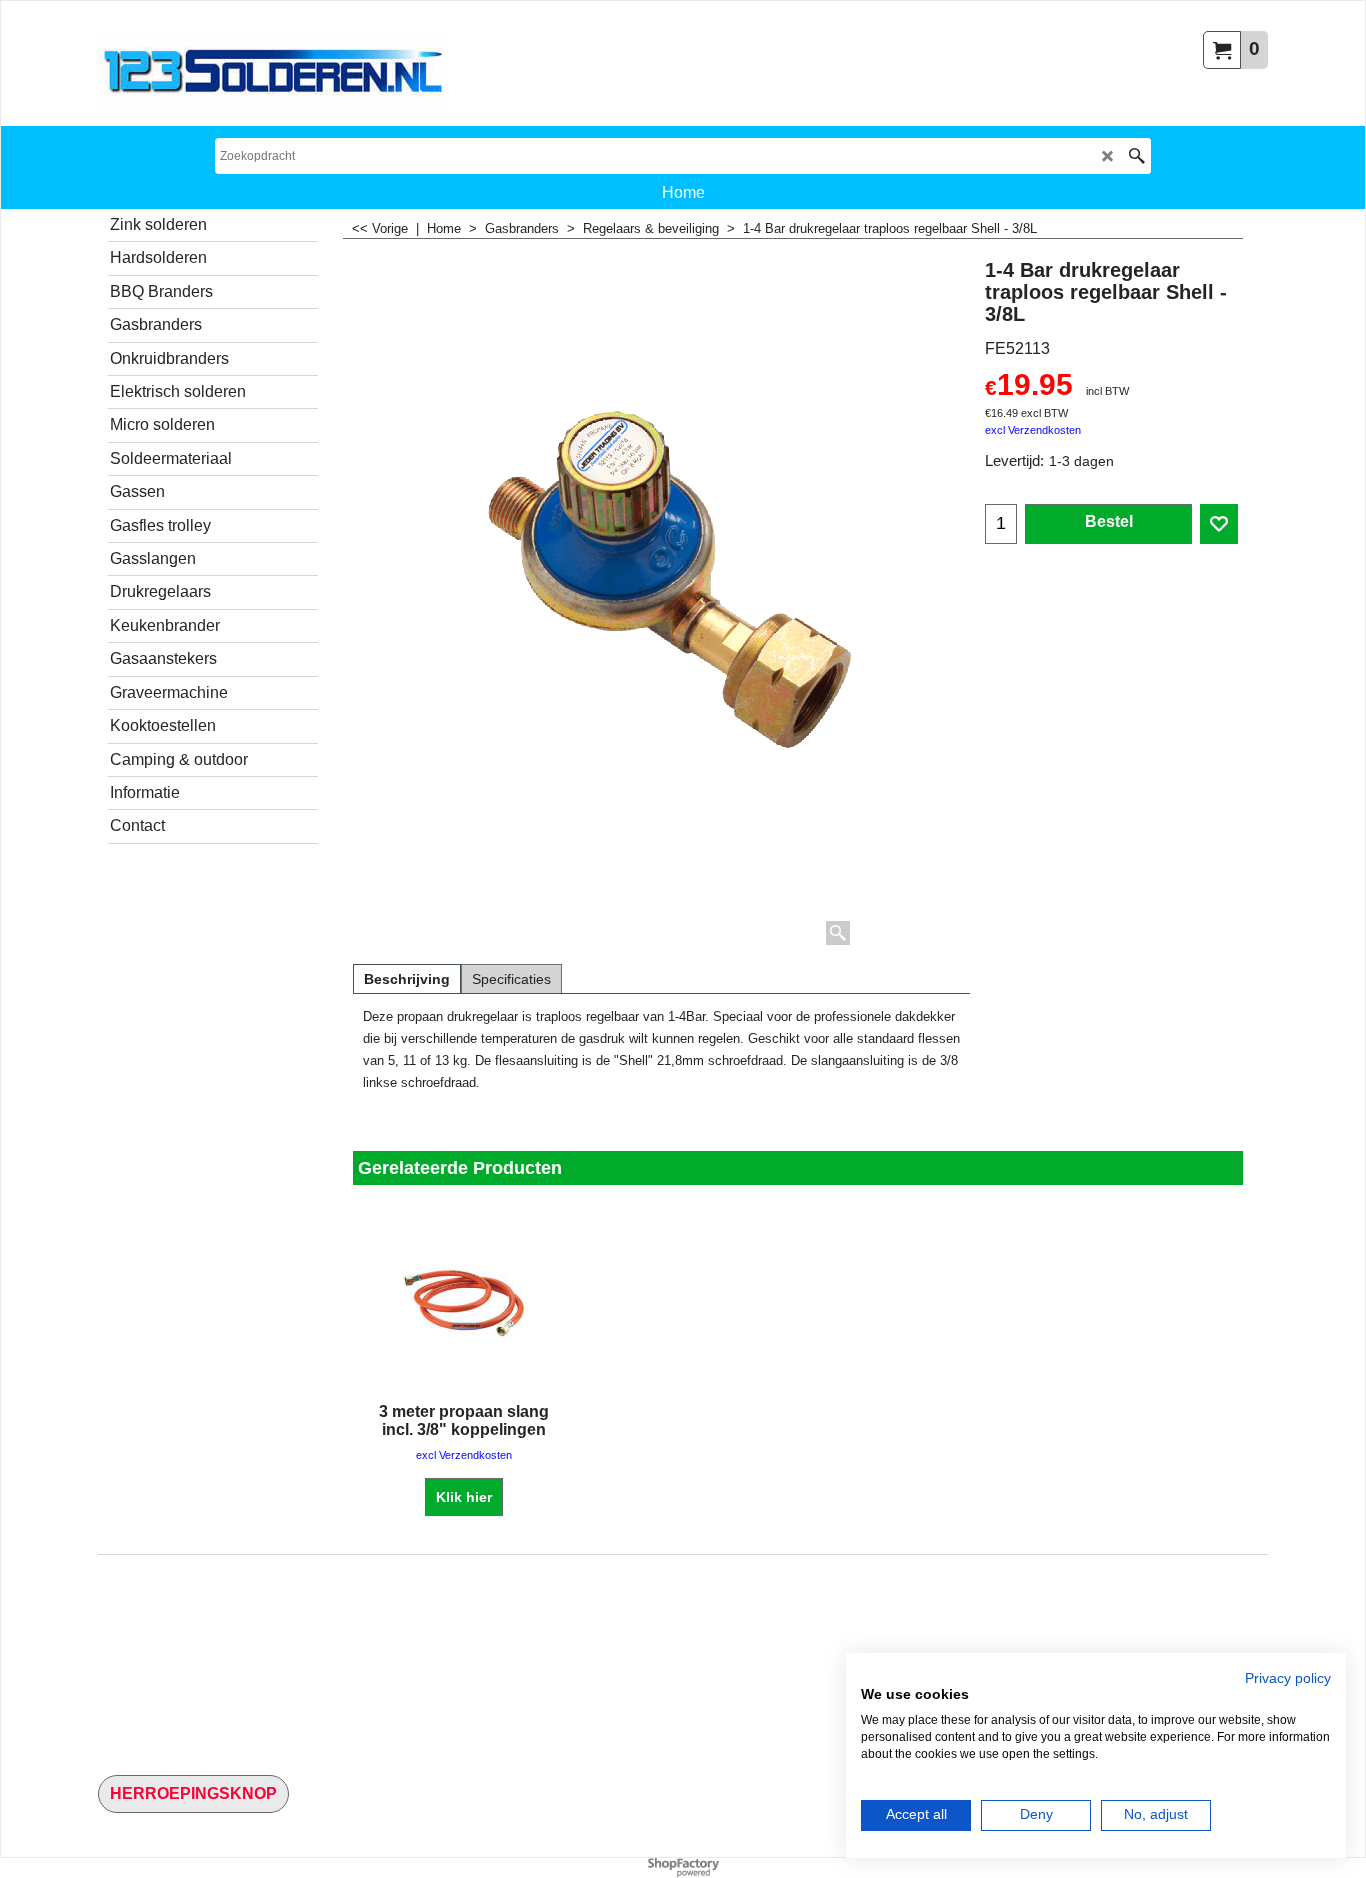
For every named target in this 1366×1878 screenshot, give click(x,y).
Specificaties (511, 979)
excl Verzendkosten (1033, 430)
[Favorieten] (1219, 524)
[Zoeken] (1136, 156)
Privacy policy (1288, 1678)
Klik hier (464, 1497)
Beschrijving (407, 979)
